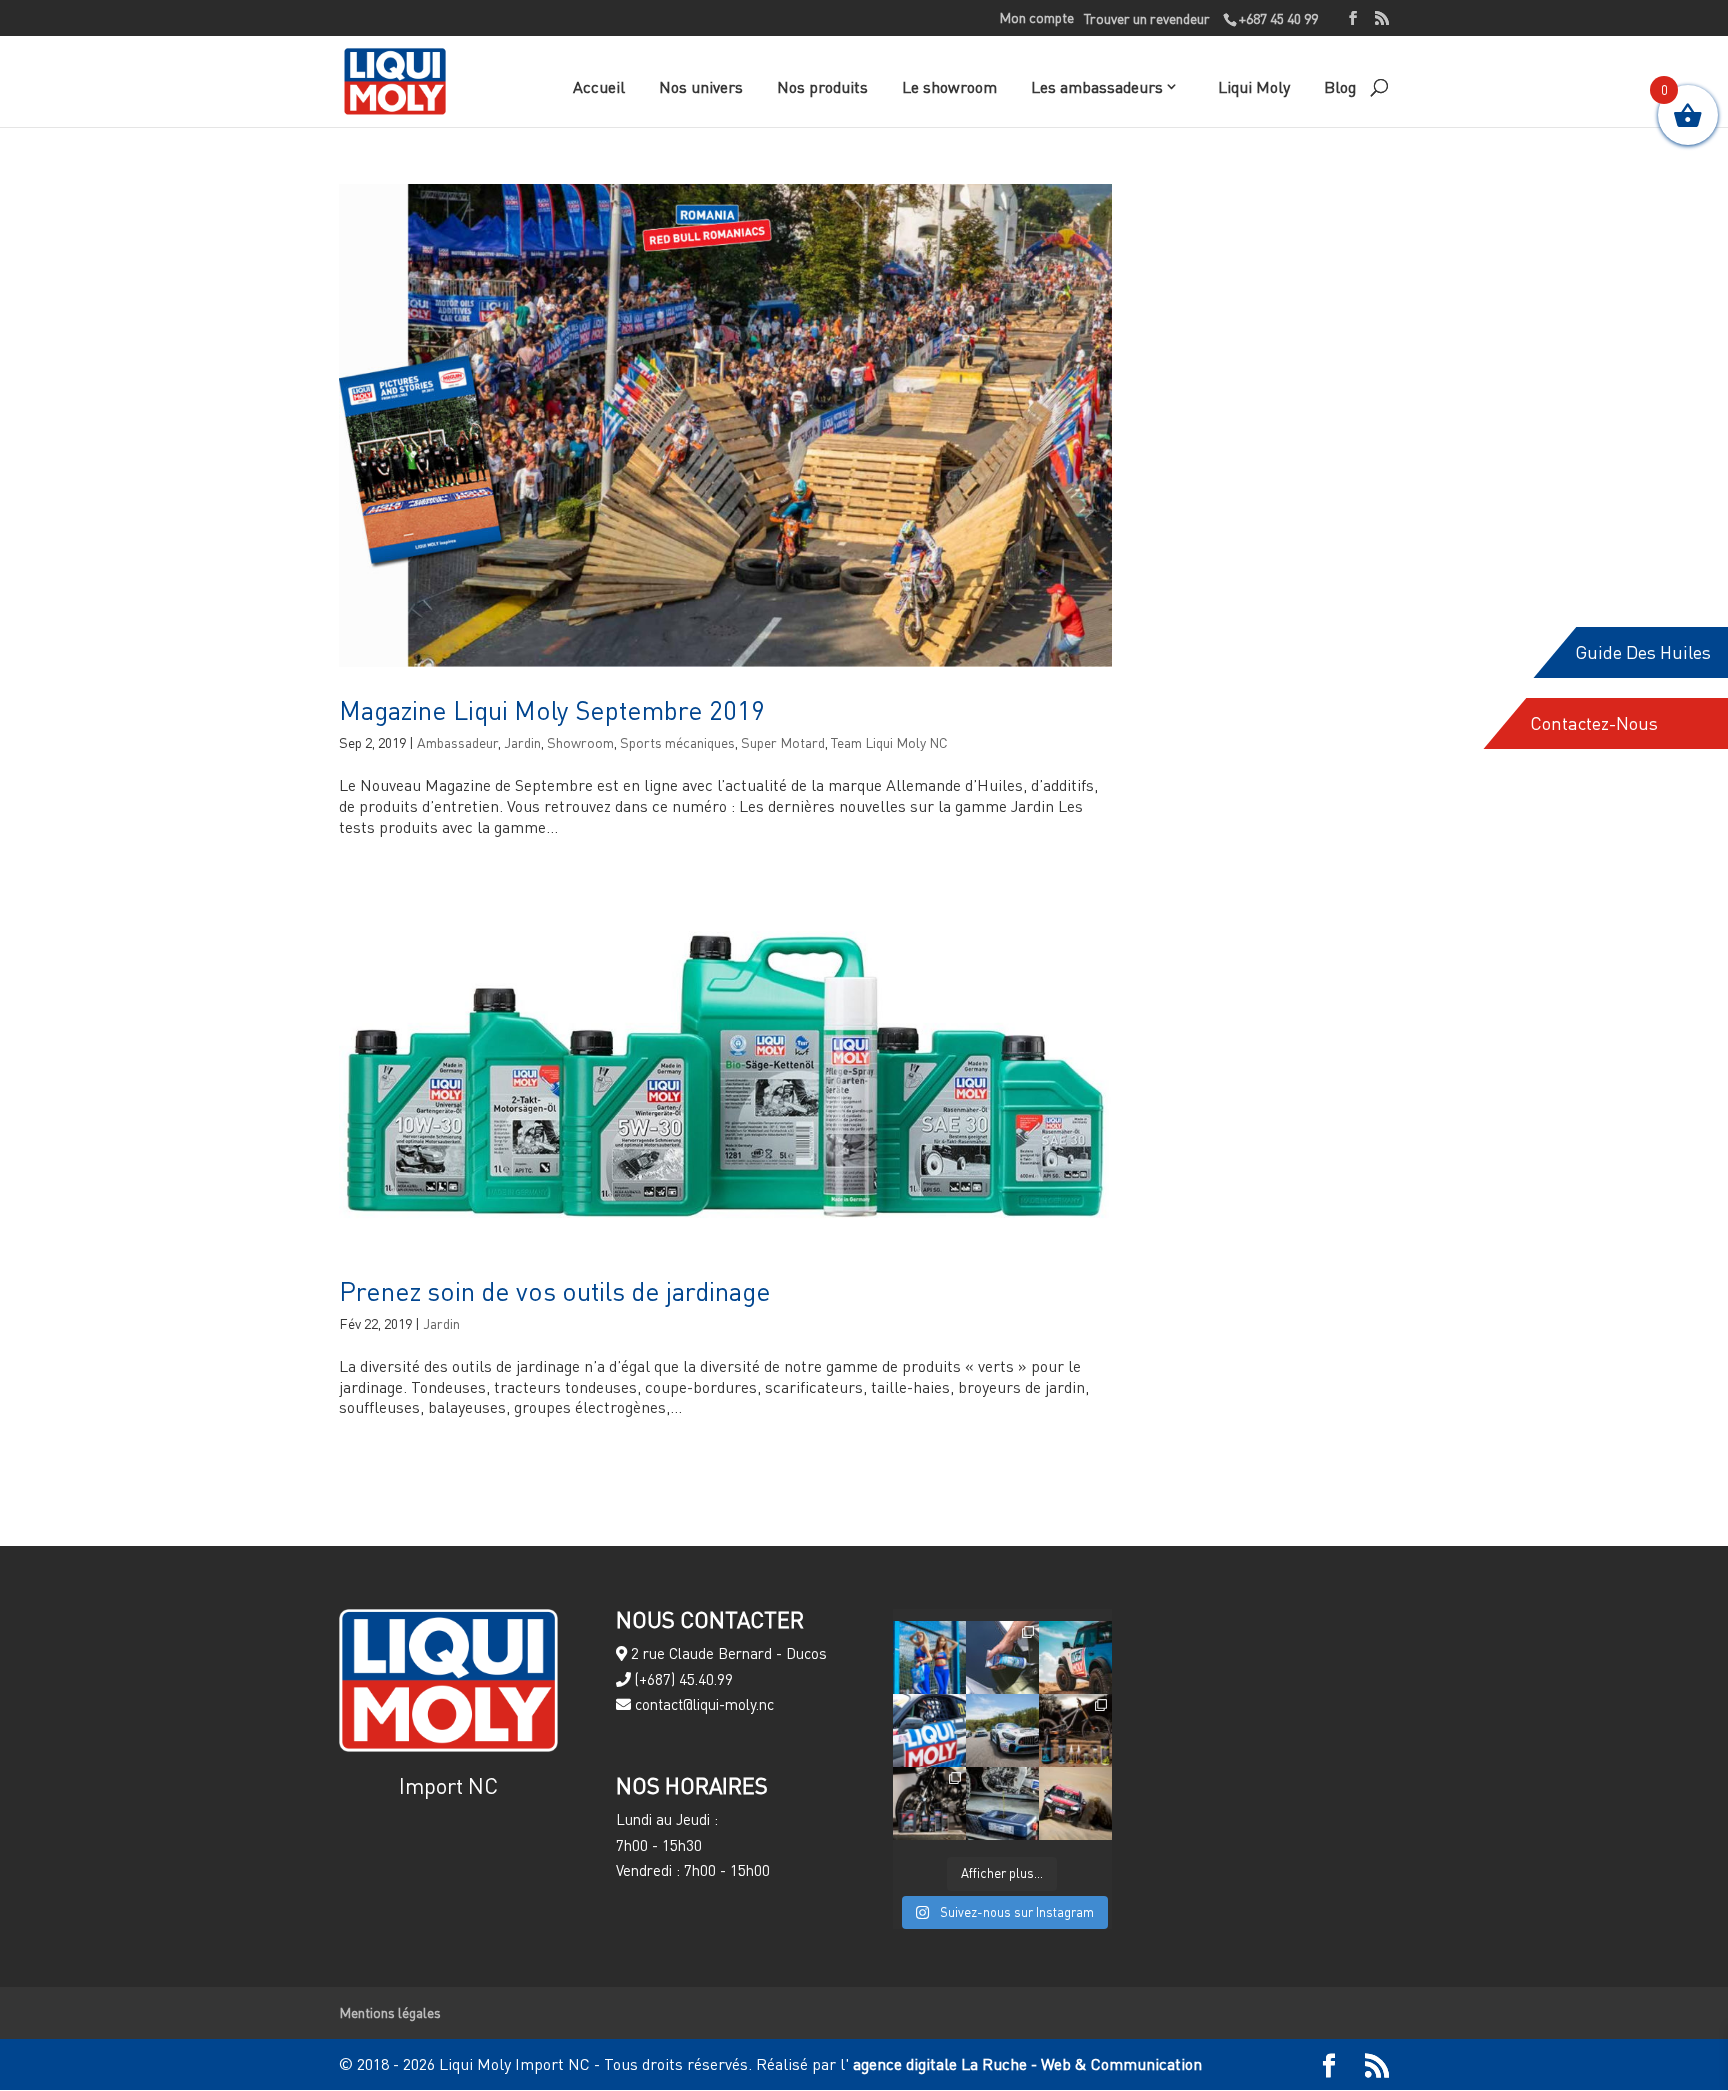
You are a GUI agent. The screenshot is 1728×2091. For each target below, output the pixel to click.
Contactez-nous (1594, 723)
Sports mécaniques (677, 742)
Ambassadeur (457, 742)
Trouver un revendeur (1147, 18)
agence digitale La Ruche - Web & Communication (1025, 2064)
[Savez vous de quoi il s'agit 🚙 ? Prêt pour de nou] (1075, 1657)
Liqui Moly (1254, 87)
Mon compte (1036, 18)
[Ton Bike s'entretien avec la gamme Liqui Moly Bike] (1075, 1730)
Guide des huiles (1643, 652)
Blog (1340, 87)
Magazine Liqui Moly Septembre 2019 (552, 710)
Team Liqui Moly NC (889, 742)
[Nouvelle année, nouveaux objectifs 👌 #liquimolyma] (1075, 1803)
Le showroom (949, 87)
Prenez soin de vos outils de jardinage (555, 1291)
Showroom (580, 742)
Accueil (599, 87)
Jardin (522, 742)
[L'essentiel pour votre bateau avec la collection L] (1002, 1657)
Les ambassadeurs (1097, 87)
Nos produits (822, 87)
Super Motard (783, 742)
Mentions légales (390, 2012)
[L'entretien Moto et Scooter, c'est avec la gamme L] (929, 1803)
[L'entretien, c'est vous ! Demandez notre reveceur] (1002, 1803)
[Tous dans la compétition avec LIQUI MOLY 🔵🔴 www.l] (1002, 1730)
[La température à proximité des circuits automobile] (929, 1657)
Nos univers (701, 87)
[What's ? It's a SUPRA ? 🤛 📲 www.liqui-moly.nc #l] (929, 1730)
